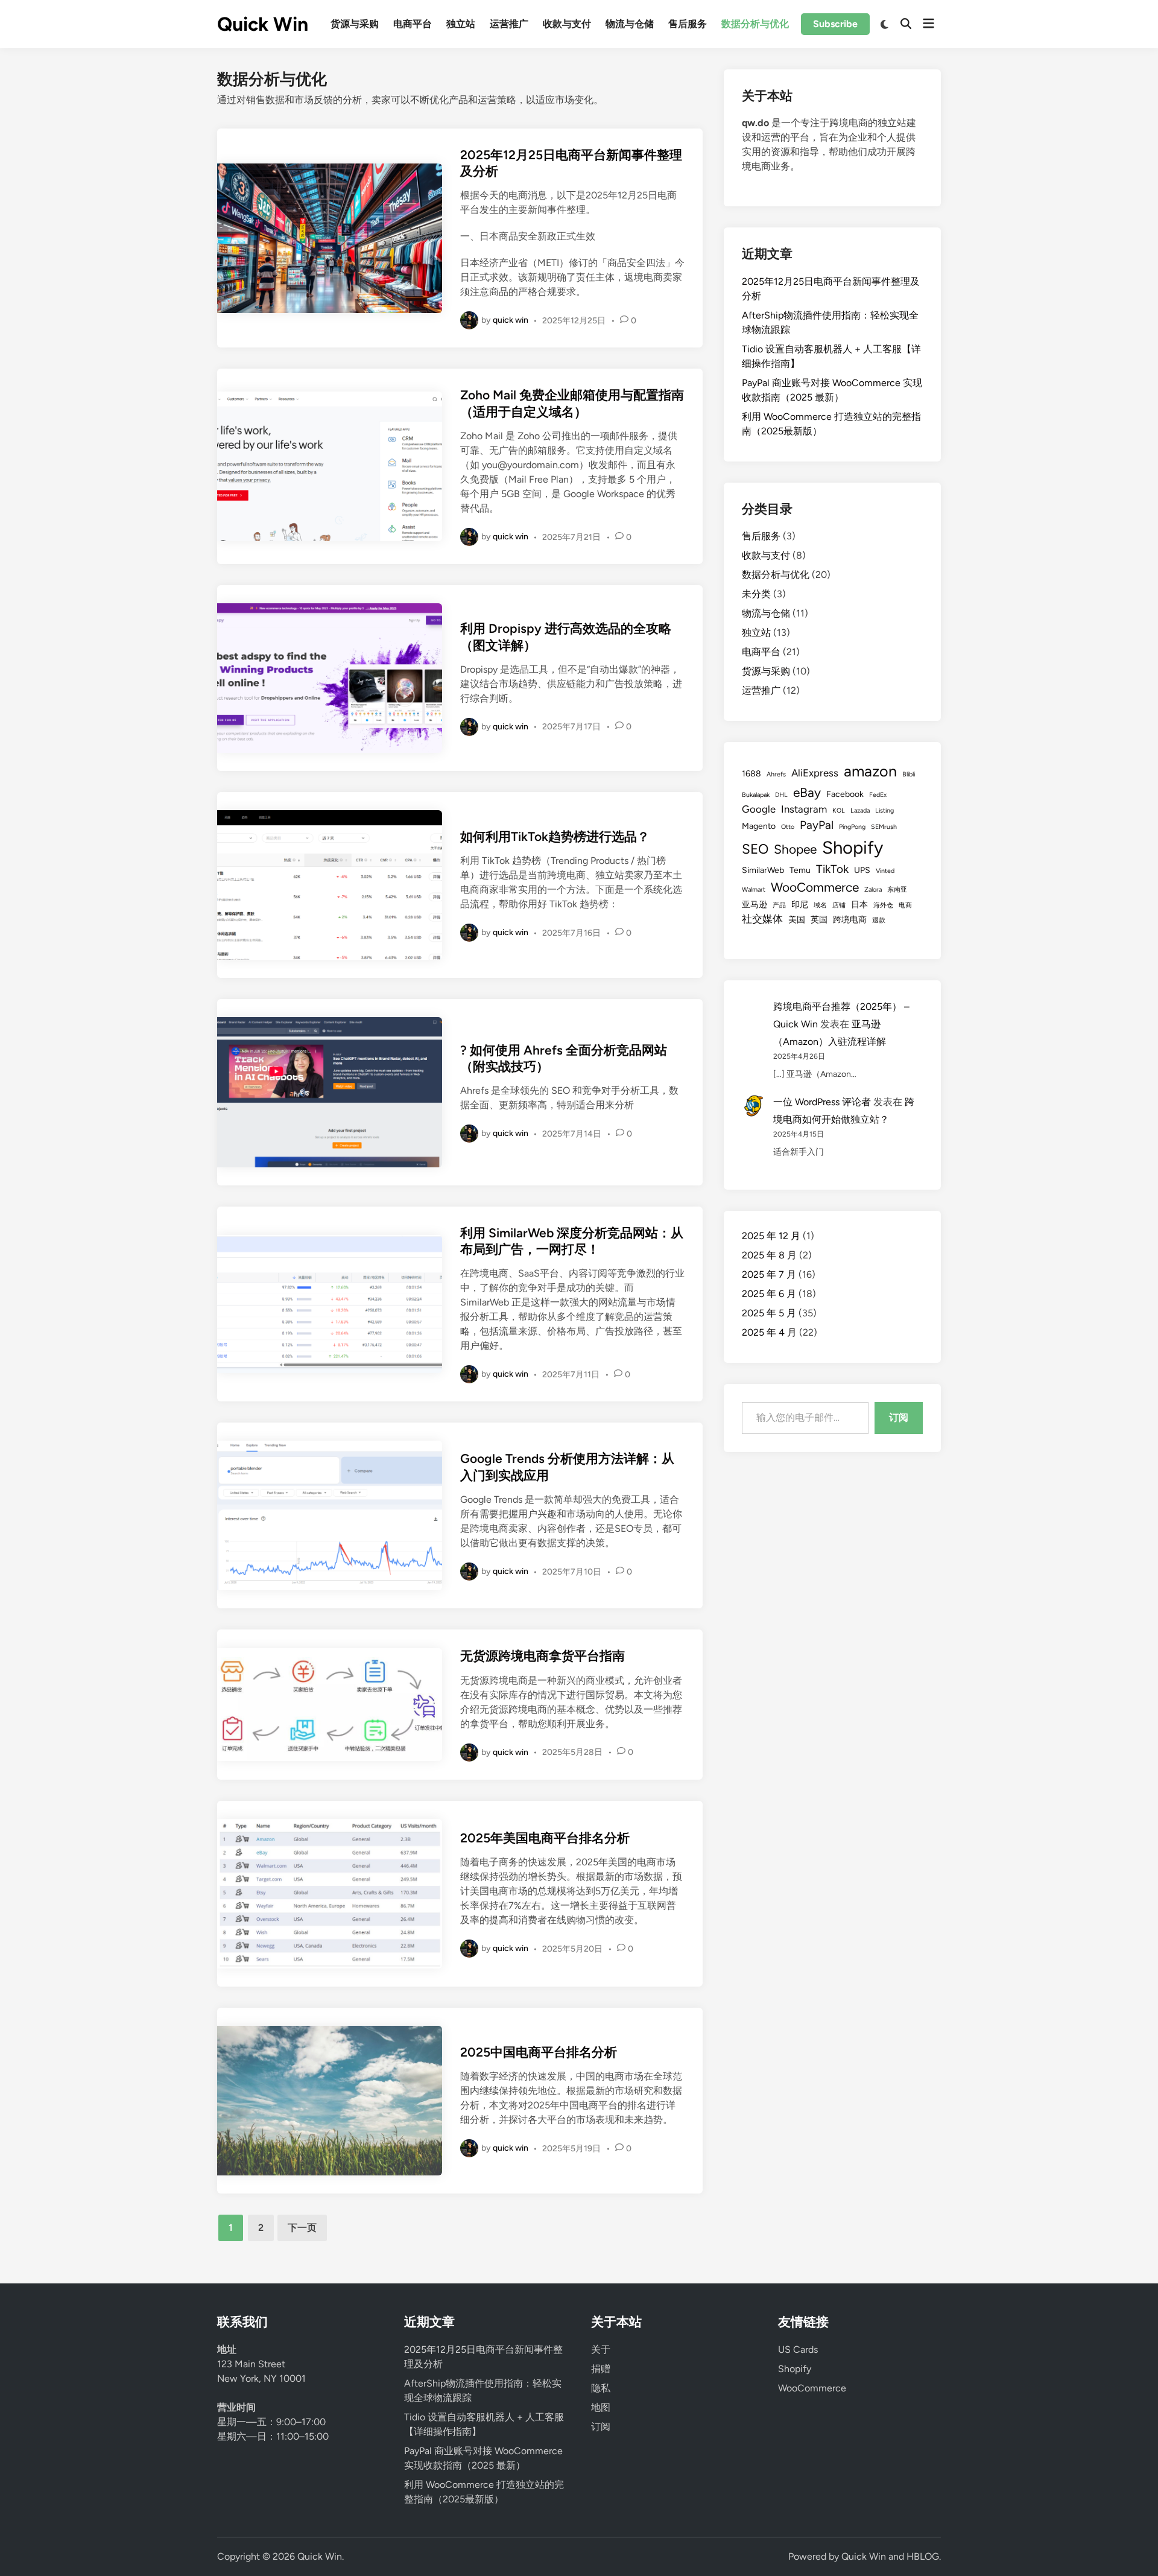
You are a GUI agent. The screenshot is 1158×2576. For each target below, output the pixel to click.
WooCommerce (815, 887)
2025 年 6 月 (769, 1294)
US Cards (798, 2349)
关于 (601, 2349)
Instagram (804, 809)
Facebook (845, 794)
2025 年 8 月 (769, 1255)
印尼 (800, 905)
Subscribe (835, 24)
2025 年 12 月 (771, 1236)
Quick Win (263, 24)
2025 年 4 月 (769, 1332)
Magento (759, 826)
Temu (800, 870)
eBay (807, 792)
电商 (905, 905)
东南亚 (897, 890)
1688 (751, 774)
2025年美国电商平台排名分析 (545, 1838)
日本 (859, 905)
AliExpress (815, 773)
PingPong (852, 827)
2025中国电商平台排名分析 (539, 2052)
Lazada (860, 811)
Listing (884, 811)
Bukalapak (756, 795)
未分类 (756, 594)
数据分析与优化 (755, 24)
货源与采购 (355, 24)
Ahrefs (776, 774)
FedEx (878, 795)
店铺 (839, 905)
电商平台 (413, 24)
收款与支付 (567, 24)
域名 (820, 905)
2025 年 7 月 (769, 1274)
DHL (781, 795)
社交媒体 (762, 919)
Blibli (909, 774)
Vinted (885, 871)
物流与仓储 (630, 24)
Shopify (853, 847)
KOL (839, 811)
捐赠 (601, 2369)
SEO (755, 849)
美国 (797, 920)
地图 (601, 2407)
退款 (879, 920)
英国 (819, 920)
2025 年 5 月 (769, 1313)
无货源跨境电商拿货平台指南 (543, 1656)
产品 (779, 905)
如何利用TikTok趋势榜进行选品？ (555, 836)
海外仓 (883, 905)
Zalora (873, 890)
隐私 (601, 2388)
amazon (870, 771)
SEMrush (884, 827)
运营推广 (509, 24)
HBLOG (923, 2556)
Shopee (795, 849)
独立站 (461, 24)
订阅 (899, 1417)
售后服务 (688, 24)
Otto (788, 827)
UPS (862, 870)
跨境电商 (850, 920)
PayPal (817, 825)
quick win (511, 320)
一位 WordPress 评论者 (822, 1102)
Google (759, 809)
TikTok (832, 869)
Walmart (754, 890)
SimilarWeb (763, 870)
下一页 (302, 2228)
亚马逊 (755, 905)
